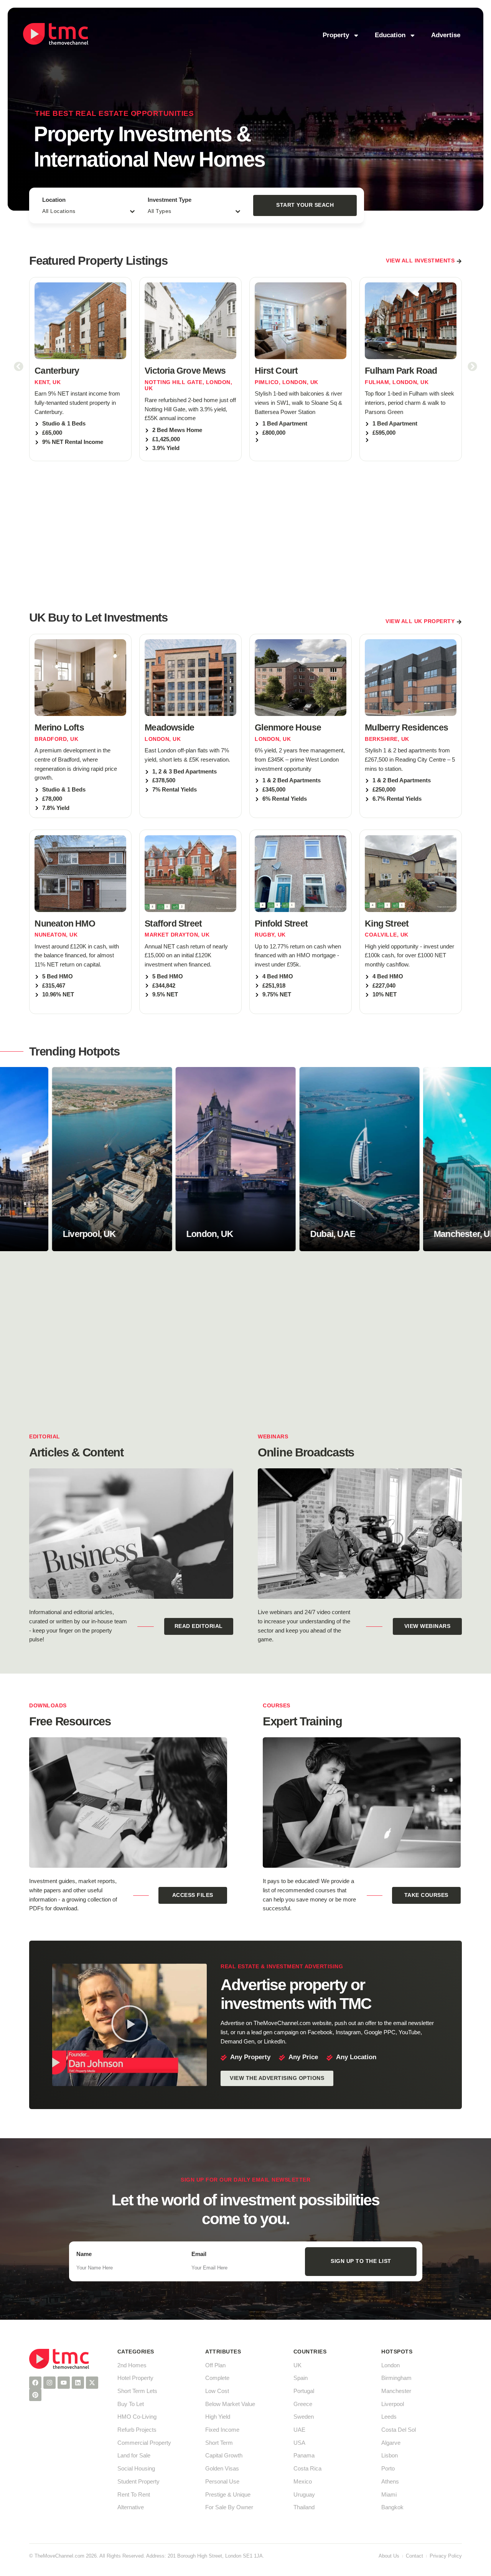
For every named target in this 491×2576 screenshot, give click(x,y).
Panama (304, 2456)
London (390, 2365)
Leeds (389, 2417)
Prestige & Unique (228, 2495)
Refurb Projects (137, 2430)
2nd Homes (132, 2365)
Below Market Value (230, 2404)
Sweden (304, 2417)
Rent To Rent (134, 2495)
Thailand (304, 2507)
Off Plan (215, 2365)
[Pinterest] (35, 2395)
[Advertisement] (245, 534)
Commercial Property (144, 2443)
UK (297, 2365)
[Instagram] (49, 2383)
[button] (19, 367)
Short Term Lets (137, 2391)
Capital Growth (224, 2456)
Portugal (304, 2391)
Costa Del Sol (399, 2430)
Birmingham (396, 2378)
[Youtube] (64, 2383)
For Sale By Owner (229, 2507)
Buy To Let (131, 2404)
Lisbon (390, 2456)
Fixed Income (222, 2430)
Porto (388, 2469)
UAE (299, 2430)
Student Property (138, 2482)
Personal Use (222, 2482)
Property (336, 35)
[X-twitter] (92, 2383)
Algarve (391, 2443)
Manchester (396, 2391)
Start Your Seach (305, 205)
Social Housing (136, 2469)
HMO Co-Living (137, 2417)
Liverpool (393, 2404)
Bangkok (392, 2507)
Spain (301, 2378)
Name (84, 2254)
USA (299, 2443)
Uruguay (304, 2495)
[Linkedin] (78, 2383)
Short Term (219, 2443)
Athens (390, 2482)
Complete (217, 2378)
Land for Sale (134, 2456)
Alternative (131, 2507)
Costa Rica (307, 2469)
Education (390, 35)
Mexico (303, 2482)
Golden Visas (222, 2469)
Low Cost (217, 2391)
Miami (389, 2495)
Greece (303, 2404)
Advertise (446, 35)
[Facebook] (35, 2383)
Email (199, 2254)
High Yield (218, 2417)
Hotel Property (135, 2378)
